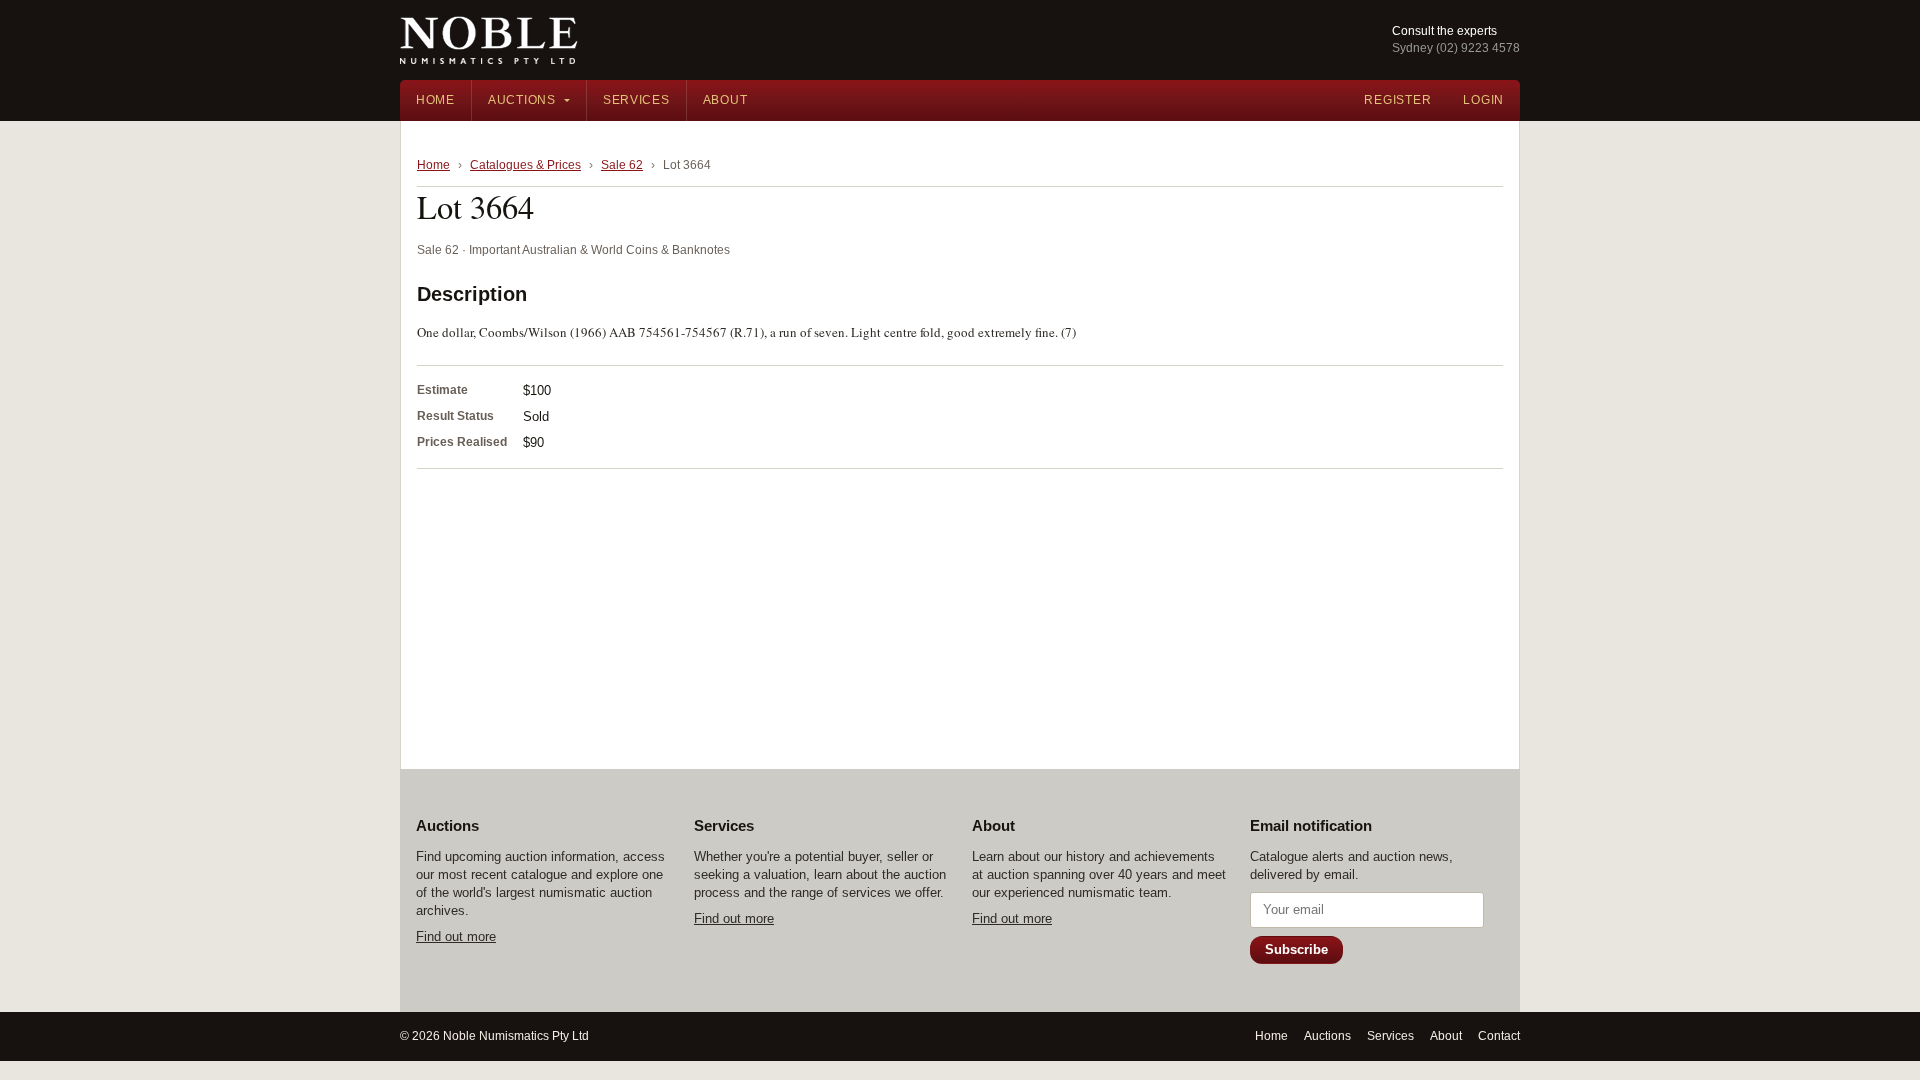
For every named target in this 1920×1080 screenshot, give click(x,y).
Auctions (522, 100)
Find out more (456, 936)
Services (636, 100)
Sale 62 (622, 165)
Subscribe (1296, 949)
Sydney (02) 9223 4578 (1456, 48)
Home (435, 100)
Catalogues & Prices (525, 165)
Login (1483, 100)
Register (1397, 100)
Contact (1499, 1036)
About (725, 100)
